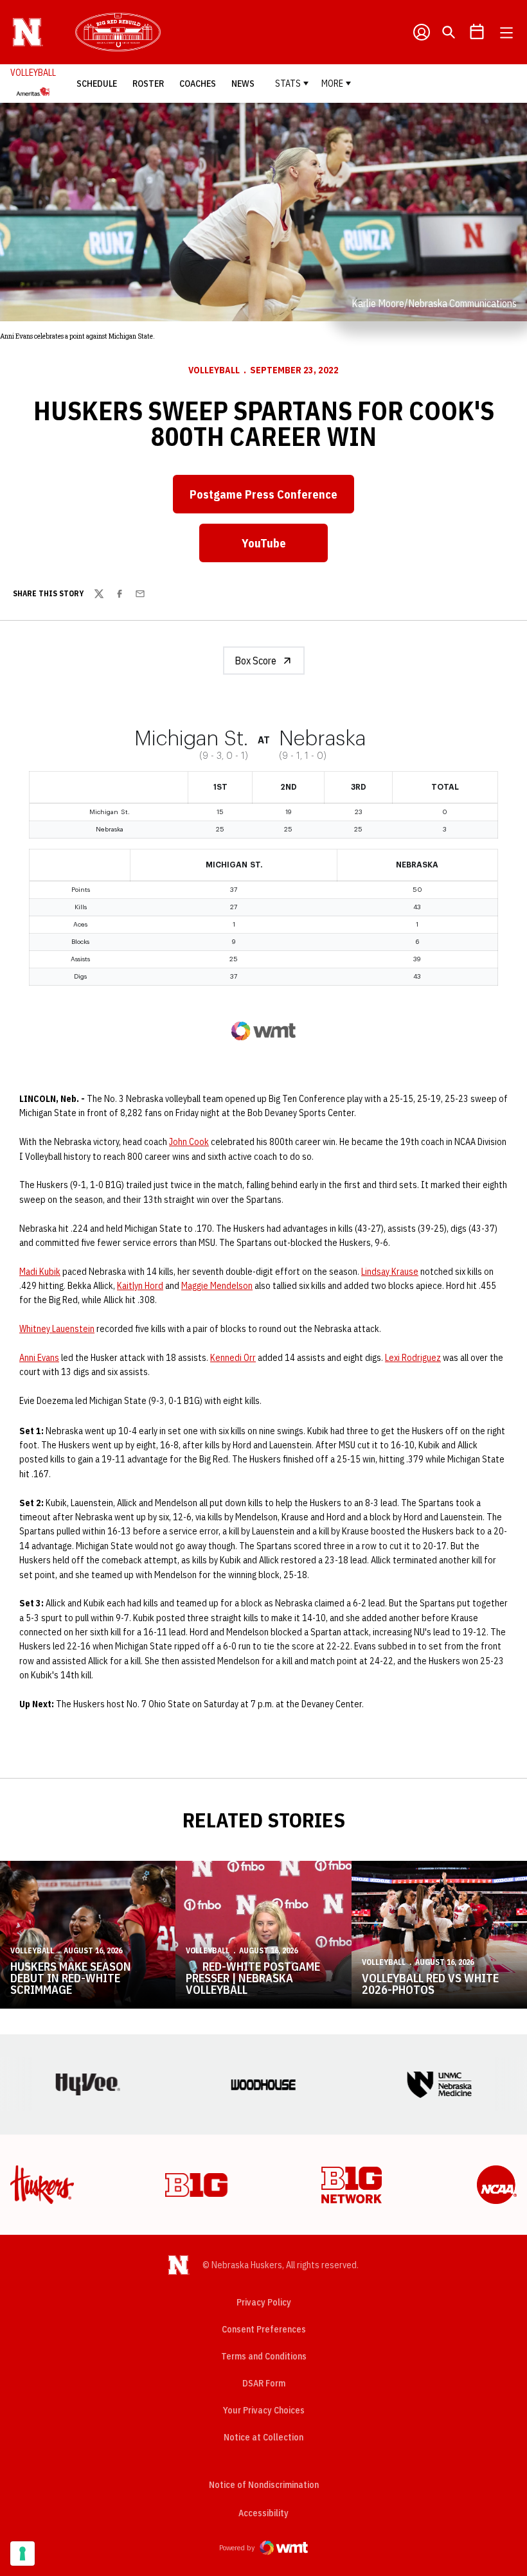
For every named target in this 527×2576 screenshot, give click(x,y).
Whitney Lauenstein (57, 1329)
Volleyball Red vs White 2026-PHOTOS (430, 1984)
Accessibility (263, 2513)
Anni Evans (39, 1358)
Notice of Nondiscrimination (264, 2485)
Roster (148, 84)
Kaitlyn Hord (140, 1286)
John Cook (189, 1142)
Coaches (198, 84)
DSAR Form (264, 2383)
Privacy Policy (264, 2302)
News (243, 84)
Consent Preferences (264, 2329)
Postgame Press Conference (272, 499)
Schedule (97, 84)
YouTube (285, 547)
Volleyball (214, 370)
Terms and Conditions (264, 2356)
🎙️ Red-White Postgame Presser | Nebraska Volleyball (253, 1978)
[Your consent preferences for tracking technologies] (22, 2554)
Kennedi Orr (233, 1358)
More (332, 84)
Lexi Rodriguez (413, 1358)
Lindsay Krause (390, 1272)
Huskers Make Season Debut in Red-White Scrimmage (71, 1978)
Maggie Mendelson (217, 1286)
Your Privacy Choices (264, 2410)
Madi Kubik (40, 1272)
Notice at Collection (263, 2437)
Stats (288, 84)
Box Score (255, 661)
